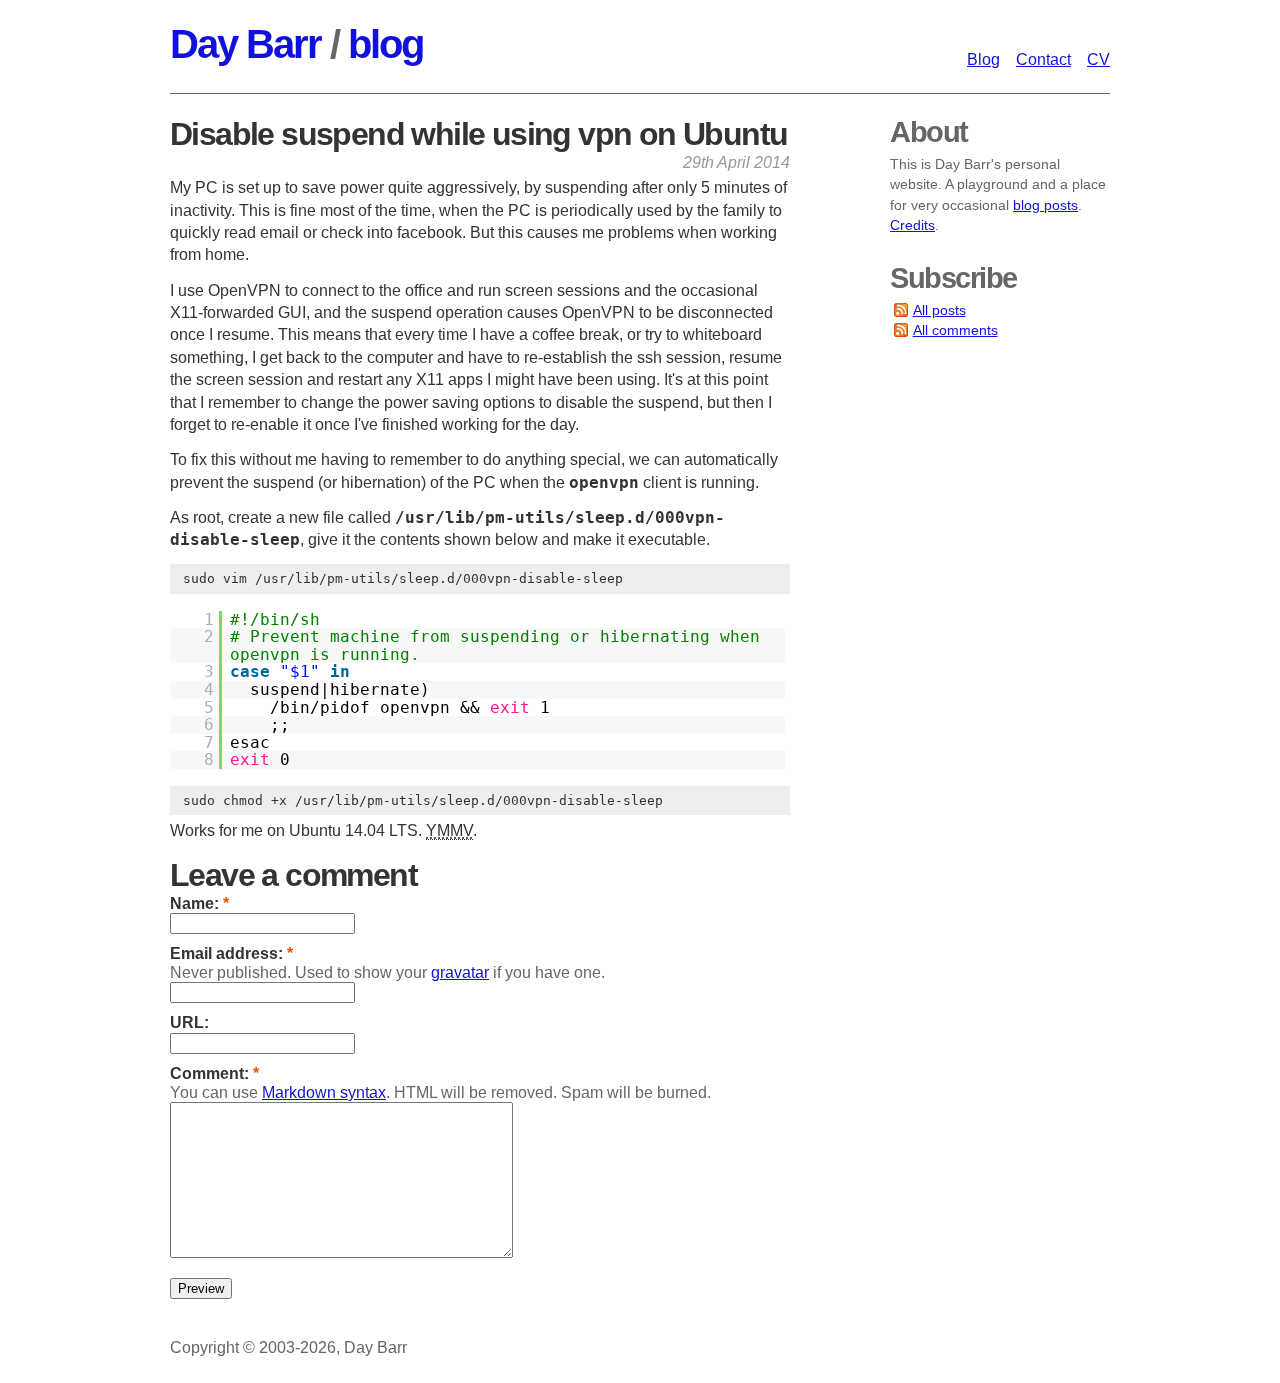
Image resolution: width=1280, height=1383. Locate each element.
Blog (983, 59)
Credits (912, 225)
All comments (955, 330)
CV (1098, 59)
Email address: (231, 953)
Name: (199, 903)
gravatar (460, 972)
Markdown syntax (324, 1092)
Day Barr (245, 44)
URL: (189, 1022)
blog (385, 44)
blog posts (1045, 205)
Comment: (214, 1073)
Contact (1043, 59)
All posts (939, 310)
